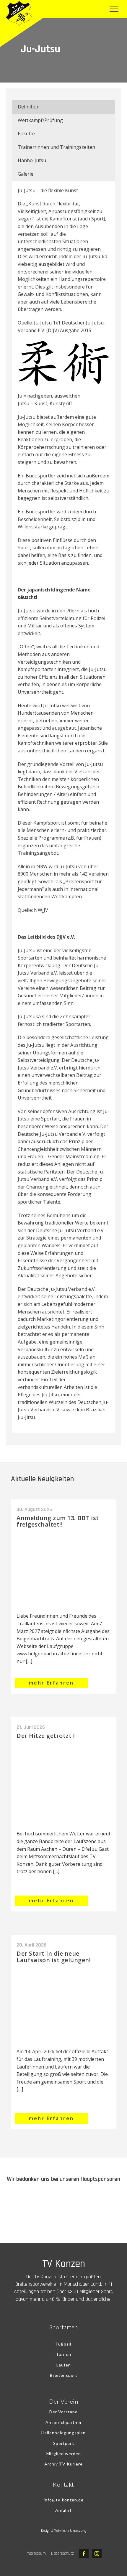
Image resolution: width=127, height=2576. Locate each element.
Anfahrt (63, 2510)
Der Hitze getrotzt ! (46, 1736)
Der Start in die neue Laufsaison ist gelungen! (54, 1957)
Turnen (63, 2354)
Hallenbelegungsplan (63, 2433)
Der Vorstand (63, 2412)
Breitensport (64, 2375)
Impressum (36, 2553)
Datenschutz (62, 2553)
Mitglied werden (64, 2454)
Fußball (63, 2344)
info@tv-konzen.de (64, 2500)
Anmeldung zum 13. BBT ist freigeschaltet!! (58, 1521)
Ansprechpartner (64, 2422)
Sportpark (64, 2443)
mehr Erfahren (51, 1683)
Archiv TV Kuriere (63, 2464)
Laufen (64, 2365)
